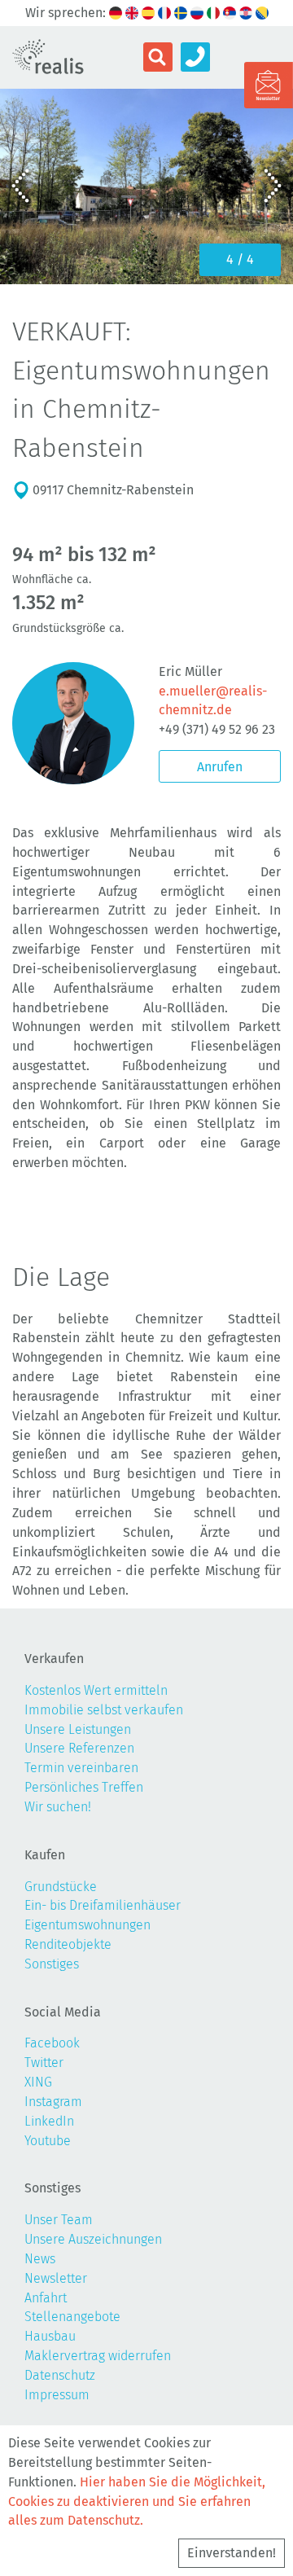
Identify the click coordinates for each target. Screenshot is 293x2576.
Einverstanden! (232, 2553)
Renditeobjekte (68, 1944)
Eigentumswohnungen (87, 1925)
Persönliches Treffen (84, 1787)
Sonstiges (52, 1964)
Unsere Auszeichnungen (93, 2239)
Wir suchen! (58, 1807)
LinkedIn (49, 2121)
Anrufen (220, 767)
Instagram (53, 2102)
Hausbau (50, 2336)
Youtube (48, 2141)
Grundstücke (61, 1887)
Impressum (57, 2395)
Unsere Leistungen (78, 1729)
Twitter (44, 2063)
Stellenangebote (72, 2317)
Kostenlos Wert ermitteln (96, 1690)
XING (38, 2082)
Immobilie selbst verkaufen (104, 1710)
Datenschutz (60, 2375)
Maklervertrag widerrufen (98, 2356)
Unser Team (59, 2220)
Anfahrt (46, 2298)
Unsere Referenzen (79, 1748)
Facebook (52, 2043)
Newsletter (56, 2278)
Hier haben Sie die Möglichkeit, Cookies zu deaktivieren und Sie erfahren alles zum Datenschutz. (137, 2501)
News (40, 2259)
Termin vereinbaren (81, 1768)
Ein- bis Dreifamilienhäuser (103, 1905)
